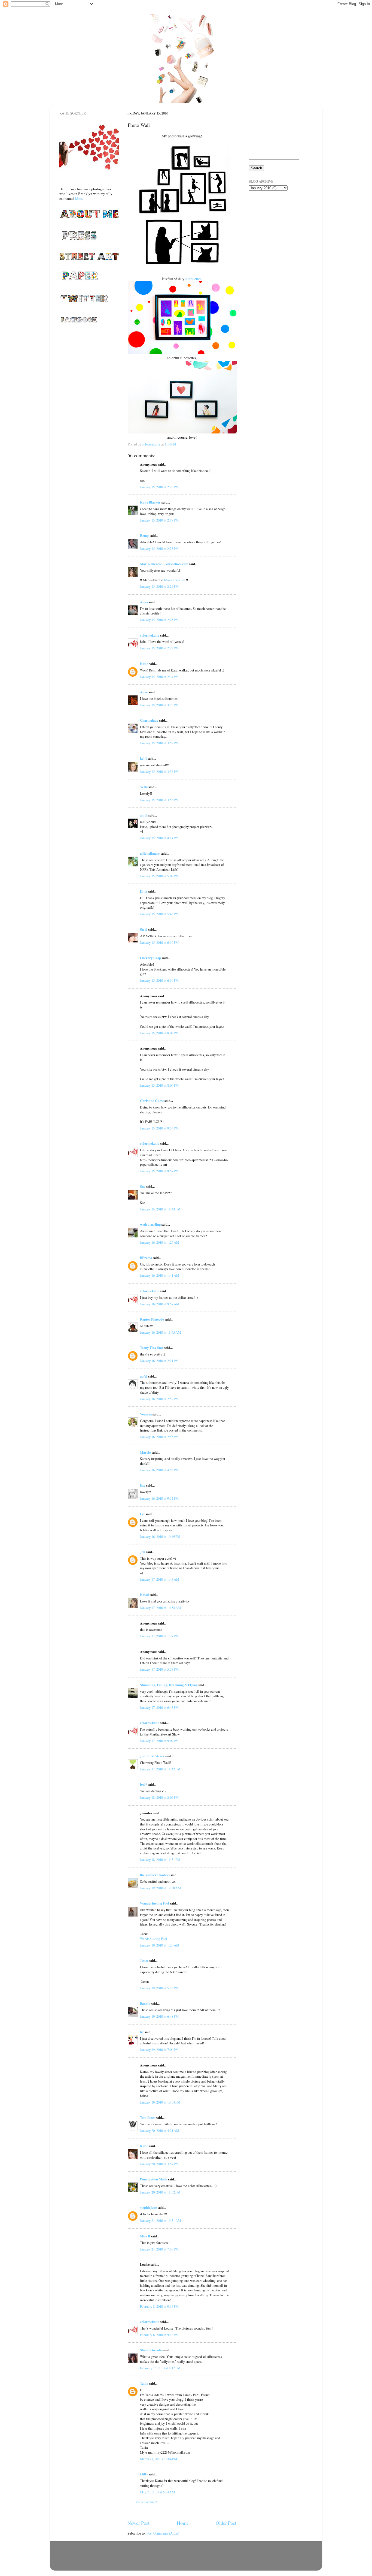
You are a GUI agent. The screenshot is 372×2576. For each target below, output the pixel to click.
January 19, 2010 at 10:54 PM (160, 2102)
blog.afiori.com (175, 580)
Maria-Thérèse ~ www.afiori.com (164, 564)
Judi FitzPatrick (152, 1756)
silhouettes (193, 279)
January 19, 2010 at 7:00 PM (159, 2050)
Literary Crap (150, 958)
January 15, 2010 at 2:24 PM (159, 587)
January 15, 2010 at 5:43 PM (159, 914)
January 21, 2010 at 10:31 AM (160, 2221)
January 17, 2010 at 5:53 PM (159, 1669)
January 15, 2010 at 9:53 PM (159, 1128)
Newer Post (138, 2523)
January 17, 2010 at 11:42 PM (160, 1769)
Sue (143, 1186)
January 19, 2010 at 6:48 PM (159, 2016)
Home (183, 2523)
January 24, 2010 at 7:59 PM (159, 2249)
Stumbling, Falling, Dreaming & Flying (169, 1685)
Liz (142, 1514)
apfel (144, 1376)
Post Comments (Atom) (163, 2533)
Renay (144, 535)
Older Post (226, 2523)
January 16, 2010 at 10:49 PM (160, 1537)
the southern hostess (155, 1875)
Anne (144, 692)
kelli (143, 758)
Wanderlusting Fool (155, 1903)
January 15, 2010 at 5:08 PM (159, 876)
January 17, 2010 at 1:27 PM (159, 1636)
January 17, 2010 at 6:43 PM (159, 1708)
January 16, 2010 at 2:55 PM (159, 1437)
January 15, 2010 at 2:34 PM (159, 677)
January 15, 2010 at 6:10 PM (159, 943)
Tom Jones (148, 2117)
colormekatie (150, 635)
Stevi (144, 929)
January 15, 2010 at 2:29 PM (159, 648)
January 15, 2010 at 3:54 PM (159, 772)
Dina (144, 891)
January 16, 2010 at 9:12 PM (159, 1498)
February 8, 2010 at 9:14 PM (159, 2307)
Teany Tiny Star (152, 1348)
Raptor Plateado (152, 1319)
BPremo (146, 1258)
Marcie (145, 1452)
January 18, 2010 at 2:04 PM (159, 1798)
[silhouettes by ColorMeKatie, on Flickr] (182, 273)
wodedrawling (150, 1224)
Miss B (145, 2236)
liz (142, 2032)
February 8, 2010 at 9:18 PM (159, 2335)
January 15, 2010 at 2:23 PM (159, 549)
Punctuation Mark (154, 2179)
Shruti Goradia (151, 2350)
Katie (144, 664)
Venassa (146, 1414)
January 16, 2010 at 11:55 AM (160, 1332)
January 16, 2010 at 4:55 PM (159, 1470)
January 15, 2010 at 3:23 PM (159, 705)
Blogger (211, 2563)
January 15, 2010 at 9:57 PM (159, 1171)
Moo (79, 198)
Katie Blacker (150, 502)
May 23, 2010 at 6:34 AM (157, 2492)
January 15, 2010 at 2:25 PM (159, 620)
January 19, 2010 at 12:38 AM (160, 1888)
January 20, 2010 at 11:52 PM (160, 2192)
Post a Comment (146, 2502)
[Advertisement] (276, 226)
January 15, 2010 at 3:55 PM (159, 800)
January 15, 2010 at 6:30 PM (159, 980)
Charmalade (149, 720)
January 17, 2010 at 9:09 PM (159, 1741)
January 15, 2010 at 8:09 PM (159, 1085)
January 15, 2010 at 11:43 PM (160, 1209)
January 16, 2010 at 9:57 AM (160, 1304)
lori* (144, 1784)
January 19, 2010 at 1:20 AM (160, 1945)
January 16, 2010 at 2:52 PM (159, 1399)
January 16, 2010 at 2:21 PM (159, 1361)
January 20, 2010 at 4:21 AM (160, 2131)
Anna (144, 602)
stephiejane (148, 2207)
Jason (144, 1960)
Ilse (143, 1485)
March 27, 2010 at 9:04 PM (158, 2459)
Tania (144, 2383)
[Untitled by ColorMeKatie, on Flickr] (182, 353)
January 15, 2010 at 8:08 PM (159, 1033)
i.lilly (144, 2474)
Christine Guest (152, 1101)
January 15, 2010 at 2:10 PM (159, 487)
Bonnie (145, 2003)
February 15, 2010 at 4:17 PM (160, 2368)
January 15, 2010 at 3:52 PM (159, 743)
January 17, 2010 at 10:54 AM (160, 1608)
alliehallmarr (150, 853)
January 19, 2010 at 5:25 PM (159, 1988)
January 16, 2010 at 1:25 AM (160, 1242)
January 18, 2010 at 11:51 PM (160, 1860)
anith (144, 815)
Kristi (144, 1595)
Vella (144, 787)
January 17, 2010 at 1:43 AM (160, 1579)
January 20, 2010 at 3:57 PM (159, 2164)
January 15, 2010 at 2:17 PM (159, 520)
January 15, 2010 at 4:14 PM (159, 838)
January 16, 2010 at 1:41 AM (160, 1275)
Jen (143, 1552)
